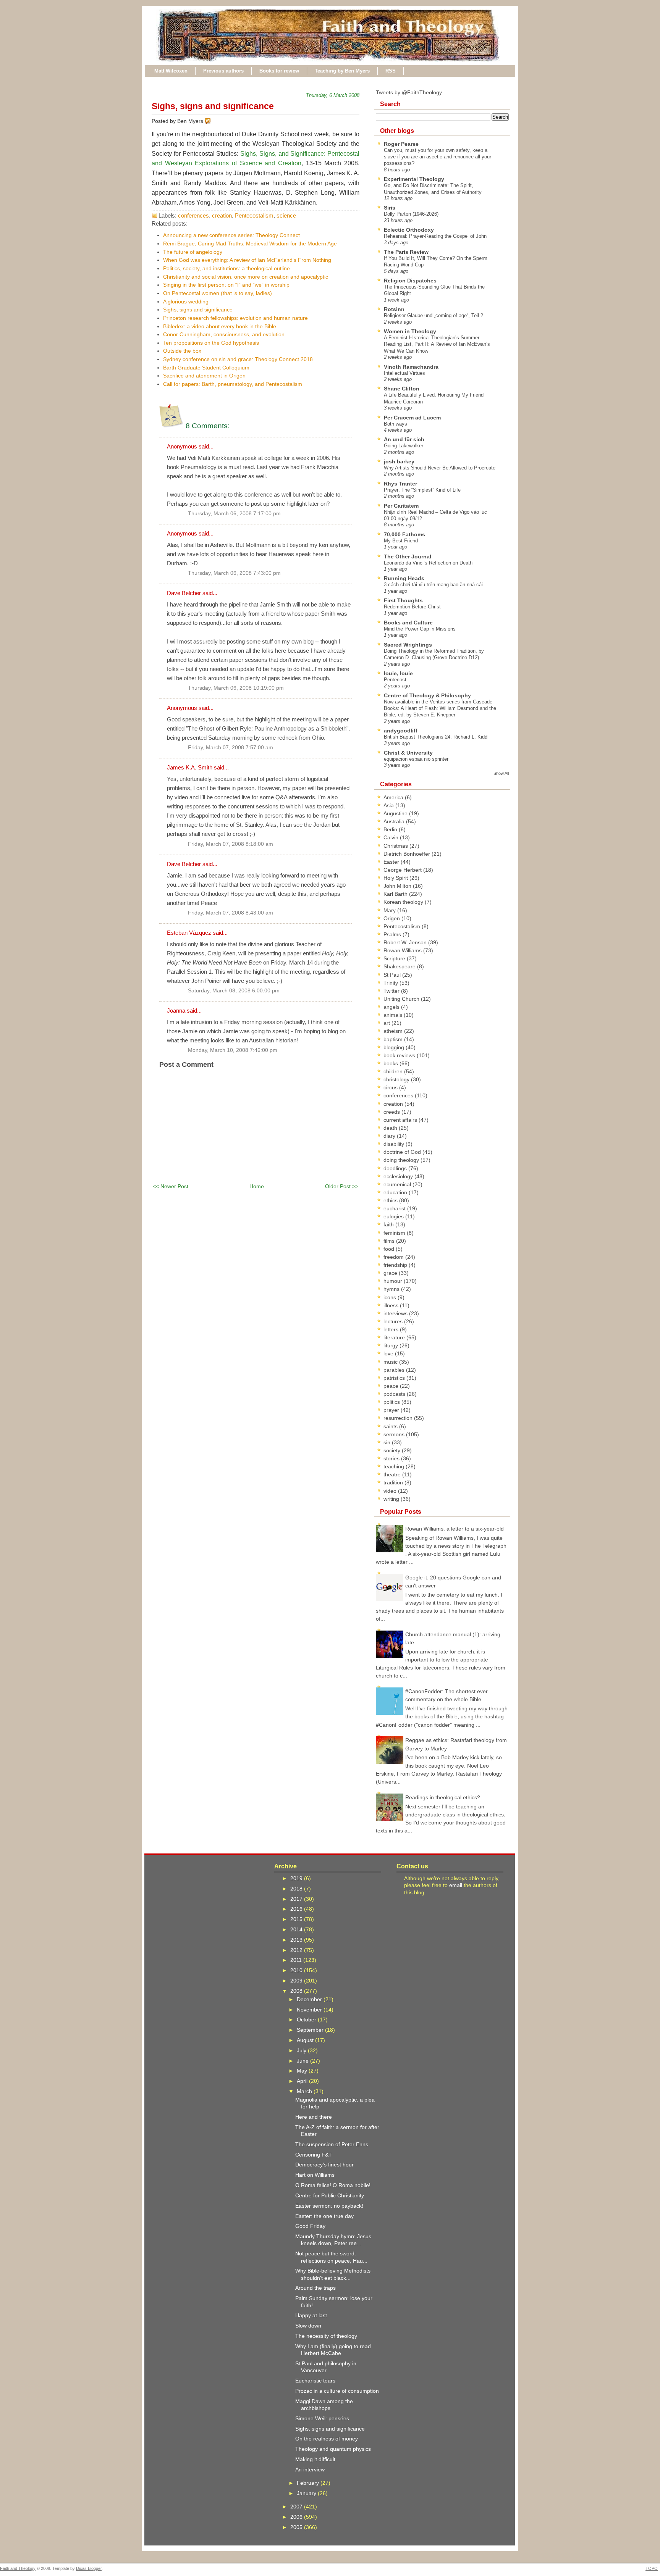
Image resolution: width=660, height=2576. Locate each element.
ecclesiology (399, 1176)
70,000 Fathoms (404, 534)
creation (222, 215)
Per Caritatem (401, 506)
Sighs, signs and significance (213, 106)
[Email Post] (212, 121)
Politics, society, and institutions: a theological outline (226, 268)
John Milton (398, 886)
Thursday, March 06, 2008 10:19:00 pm (236, 688)
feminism (395, 1233)
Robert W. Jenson (406, 942)
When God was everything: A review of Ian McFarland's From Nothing (247, 260)
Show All (501, 773)
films (390, 1241)
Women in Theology (410, 331)
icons (391, 1297)
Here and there (314, 2117)
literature (395, 1337)
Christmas (396, 846)
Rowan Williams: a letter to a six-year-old (455, 1529)
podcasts (395, 1394)
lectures (394, 1321)
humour (394, 1281)
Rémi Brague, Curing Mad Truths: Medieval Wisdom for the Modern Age (250, 244)
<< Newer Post (171, 1186)
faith (389, 1224)
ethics (391, 1200)
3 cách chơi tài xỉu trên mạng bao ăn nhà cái (433, 585)
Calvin (392, 837)
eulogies (394, 1216)
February (309, 2483)
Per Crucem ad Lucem (412, 418)
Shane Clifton (402, 389)
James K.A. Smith (190, 767)
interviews (396, 1313)
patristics (395, 1378)
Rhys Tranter (400, 484)
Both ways (396, 424)
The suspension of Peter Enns (332, 2144)
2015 (297, 1919)
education (396, 1192)
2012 (297, 1950)
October (307, 2020)
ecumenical (398, 1184)
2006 (297, 2517)
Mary (390, 910)
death (391, 1128)
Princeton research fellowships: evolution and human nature (235, 318)
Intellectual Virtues (404, 373)
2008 (297, 1991)
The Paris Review (406, 252)
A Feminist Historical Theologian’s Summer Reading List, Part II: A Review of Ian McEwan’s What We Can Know (437, 344)
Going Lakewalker (404, 446)
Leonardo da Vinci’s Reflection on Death (428, 563)
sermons (395, 1434)
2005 (297, 2527)
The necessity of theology (326, 2336)
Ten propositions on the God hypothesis (211, 343)
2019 (297, 1878)
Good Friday (310, 2226)
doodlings (396, 1168)
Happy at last (311, 2315)
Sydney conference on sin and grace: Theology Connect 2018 (238, 359)
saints (391, 1426)
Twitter (392, 991)
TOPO (652, 2568)
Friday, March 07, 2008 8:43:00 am (231, 913)
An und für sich (404, 439)
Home (257, 1186)
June (303, 2061)
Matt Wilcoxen (171, 71)
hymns (392, 1289)
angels (392, 1007)
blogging (395, 1047)
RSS (391, 71)
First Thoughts (403, 600)
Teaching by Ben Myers (342, 71)
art (387, 1023)
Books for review (279, 71)
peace (392, 1386)
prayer (392, 1410)
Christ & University (408, 753)
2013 (297, 1940)
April (303, 2081)
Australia (395, 821)
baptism (394, 1039)
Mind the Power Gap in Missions (420, 629)
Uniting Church (402, 999)
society (393, 1450)
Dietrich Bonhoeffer (408, 854)
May (303, 2071)
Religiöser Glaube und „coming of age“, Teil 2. (434, 315)
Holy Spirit (396, 878)
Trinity (391, 983)
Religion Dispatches (410, 281)
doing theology (402, 1160)
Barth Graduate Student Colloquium (206, 368)
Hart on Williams (315, 2175)
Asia (389, 805)
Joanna (176, 1011)
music (391, 1362)
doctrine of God (403, 1152)
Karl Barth (396, 894)
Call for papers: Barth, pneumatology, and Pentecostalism (233, 384)
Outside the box (182, 351)
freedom (394, 1257)
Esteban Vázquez (189, 933)
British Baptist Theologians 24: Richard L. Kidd (436, 737)
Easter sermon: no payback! (329, 2206)
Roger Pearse (401, 144)
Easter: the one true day (324, 2216)
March (305, 2091)
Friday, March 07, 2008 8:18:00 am (231, 844)
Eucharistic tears (315, 2381)
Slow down (308, 2326)
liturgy (391, 1345)
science (286, 215)
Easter (392, 862)
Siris (390, 208)
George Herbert (403, 870)
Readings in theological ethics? (443, 1797)
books (391, 1063)
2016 (297, 1909)
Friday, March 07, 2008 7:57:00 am (231, 748)
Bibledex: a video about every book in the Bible (220, 326)
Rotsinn (394, 309)
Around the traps (315, 2288)
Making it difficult (315, 2459)
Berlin (391, 829)
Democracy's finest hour (324, 2165)
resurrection (399, 1418)
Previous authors (223, 71)
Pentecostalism (254, 215)
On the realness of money (327, 2439)
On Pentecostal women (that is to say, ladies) (218, 293)
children (394, 1071)
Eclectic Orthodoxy (409, 230)
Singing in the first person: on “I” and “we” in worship (226, 285)
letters (392, 1329)
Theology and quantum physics (333, 2449)
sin (388, 1442)
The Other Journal (408, 556)
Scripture (395, 958)
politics (392, 1402)
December (310, 1999)
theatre (393, 1474)
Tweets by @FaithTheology (409, 92)
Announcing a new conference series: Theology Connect (231, 235)
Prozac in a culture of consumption (337, 2391)
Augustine (396, 813)
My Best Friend (401, 541)
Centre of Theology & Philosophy (427, 695)
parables (395, 1370)
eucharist (395, 1208)
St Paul (393, 975)
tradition (394, 1482)
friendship (396, 1265)
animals (394, 1015)
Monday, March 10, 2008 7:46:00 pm (233, 1050)
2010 (297, 1970)
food (390, 1249)
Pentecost (395, 680)
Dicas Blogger (89, 2568)
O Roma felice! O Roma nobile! (333, 2185)
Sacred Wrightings (408, 645)
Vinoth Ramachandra (411, 367)
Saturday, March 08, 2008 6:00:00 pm (234, 991)
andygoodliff (401, 731)
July (302, 2050)
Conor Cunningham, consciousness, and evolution (224, 334)
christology (397, 1079)
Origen (392, 918)
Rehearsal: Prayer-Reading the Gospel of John (435, 236)
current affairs (401, 1120)
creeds (392, 1112)
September (311, 2030)
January (307, 2493)
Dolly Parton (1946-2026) (411, 214)
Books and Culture (408, 623)
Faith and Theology (18, 2568)
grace (391, 1273)
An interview (310, 2470)
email (456, 1885)
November (310, 2010)
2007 (297, 2507)
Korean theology (404, 902)
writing (392, 1499)
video (391, 1491)
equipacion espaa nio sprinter (416, 759)
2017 (297, 1899)
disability (395, 1144)
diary (390, 1136)
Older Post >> (342, 1186)
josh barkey (399, 461)
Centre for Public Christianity (330, 2195)
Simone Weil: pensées (322, 2418)
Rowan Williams (403, 950)
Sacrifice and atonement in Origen (204, 376)
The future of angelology (193, 252)
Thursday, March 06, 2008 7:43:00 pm (234, 573)
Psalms (393, 934)
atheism (394, 1031)
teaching (395, 1466)
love (389, 1353)
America (394, 797)
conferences (193, 215)
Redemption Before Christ (412, 607)
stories (392, 1458)
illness (392, 1305)
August (306, 2040)
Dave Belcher (184, 593)
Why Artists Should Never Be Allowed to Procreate (440, 468)
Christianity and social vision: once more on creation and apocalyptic (246, 277)
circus (391, 1087)
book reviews (400, 1055)
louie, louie (398, 673)
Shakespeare (400, 966)
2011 (297, 1960)
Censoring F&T (314, 2155)
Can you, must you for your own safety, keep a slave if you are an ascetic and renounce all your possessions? (438, 157)
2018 (297, 1889)
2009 (297, 1981)
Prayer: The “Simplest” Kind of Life (422, 490)
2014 (297, 1929)
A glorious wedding (186, 302)
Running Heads (404, 578)
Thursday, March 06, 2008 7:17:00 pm (234, 514)
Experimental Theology (414, 179)
